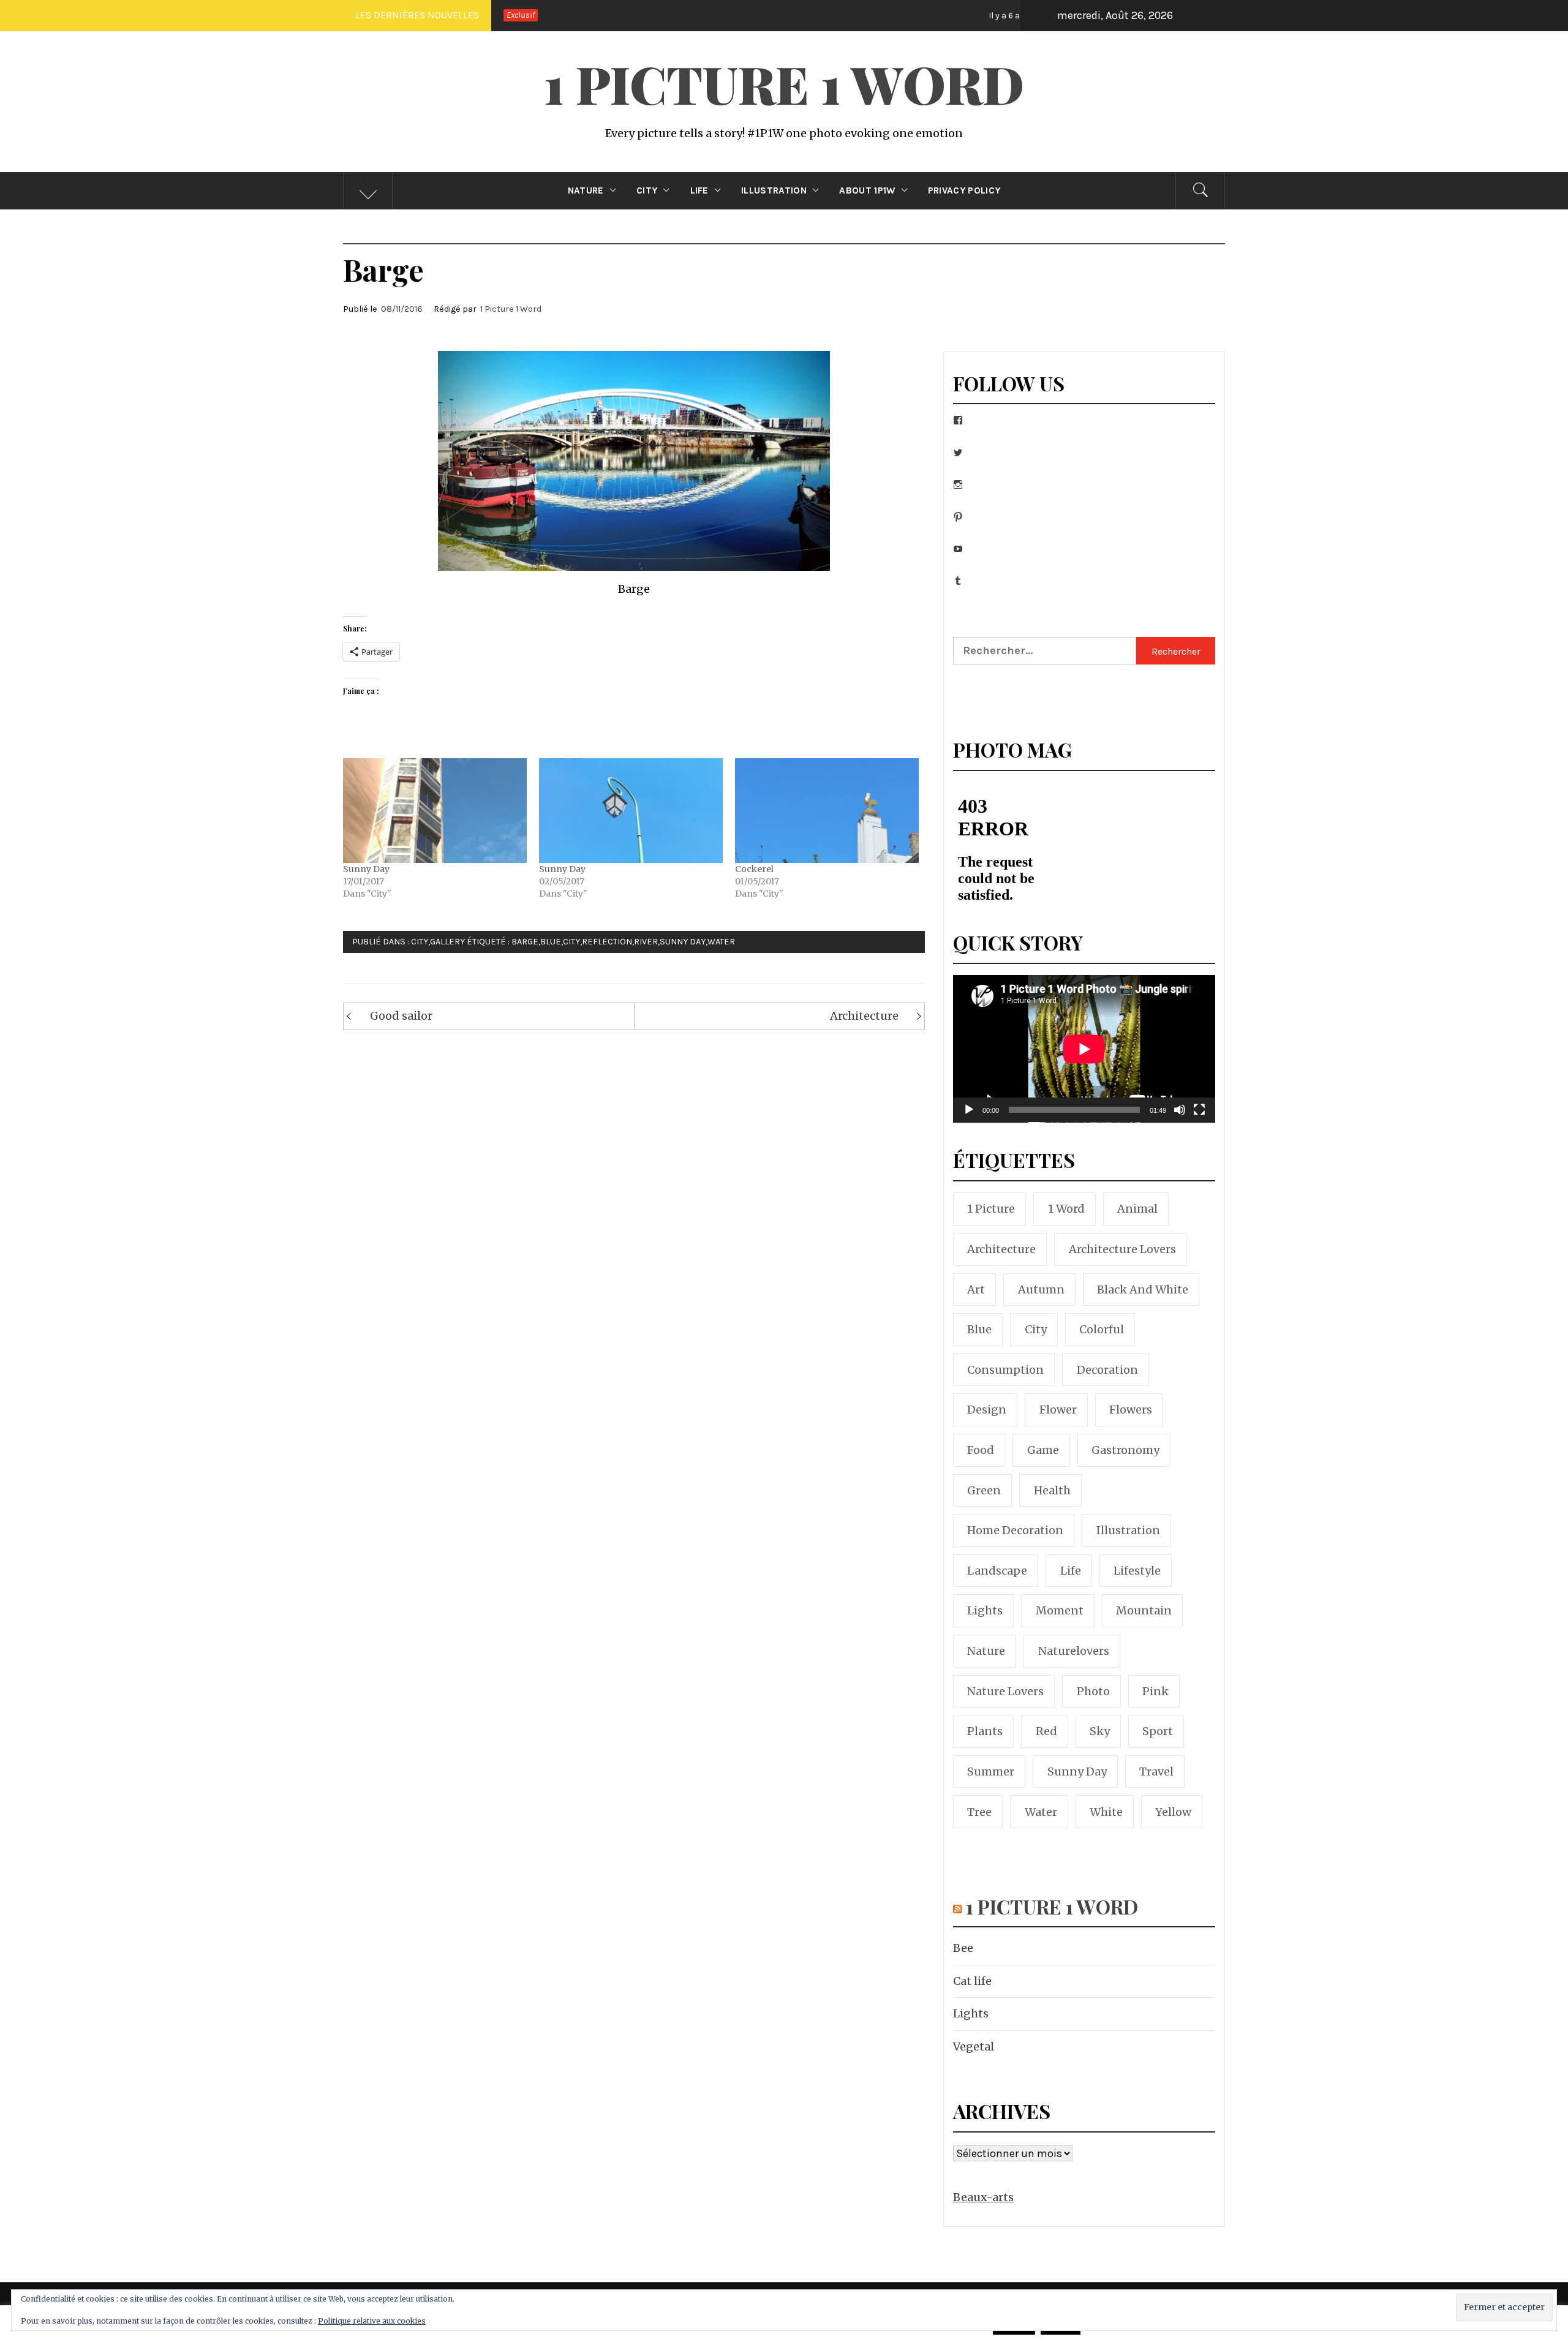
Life (699, 190)
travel (1156, 1772)
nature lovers (1005, 1691)
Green (984, 1490)
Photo (1093, 1691)
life (1071, 1571)
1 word (1066, 1209)
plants (985, 1731)
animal (1137, 1209)
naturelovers (1074, 1651)
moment (1060, 1610)
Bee (918, 15)
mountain (1144, 1610)
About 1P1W (867, 190)
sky (1100, 1731)
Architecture (864, 1016)
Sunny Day (366, 869)
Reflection (607, 942)
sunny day (683, 942)
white (1106, 1812)
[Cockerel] (827, 811)
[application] (1084, 1049)
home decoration (1015, 1530)
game (1043, 1450)
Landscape (997, 1571)
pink (1155, 1691)
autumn (1041, 1290)
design (987, 1410)
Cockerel (754, 869)
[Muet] (1180, 1117)
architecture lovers (1122, 1249)
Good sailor (401, 1016)
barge (525, 942)
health (1052, 1490)
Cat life (1020, 15)
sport (1158, 1731)
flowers (1131, 1410)
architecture (1001, 1249)
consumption (1005, 1370)
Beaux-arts (983, 2197)
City (647, 190)
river (646, 942)
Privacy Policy (964, 190)
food (981, 1450)
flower (1058, 1410)
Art (976, 1290)
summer (991, 1772)
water (721, 942)
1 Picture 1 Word (784, 83)
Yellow (1173, 1812)
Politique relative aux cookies (372, 2321)
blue (551, 942)
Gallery (447, 942)
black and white (1143, 1290)
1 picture (991, 1209)
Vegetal (974, 2046)
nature (986, 1651)
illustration (1128, 1530)
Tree (979, 1812)
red (1046, 1731)
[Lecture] (969, 1117)
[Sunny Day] (435, 811)
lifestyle (1137, 1571)
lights (985, 1610)
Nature (586, 190)
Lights (971, 2013)
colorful (1102, 1329)
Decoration (1107, 1370)
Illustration (774, 190)
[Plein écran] (1199, 1117)
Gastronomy (1125, 1450)
